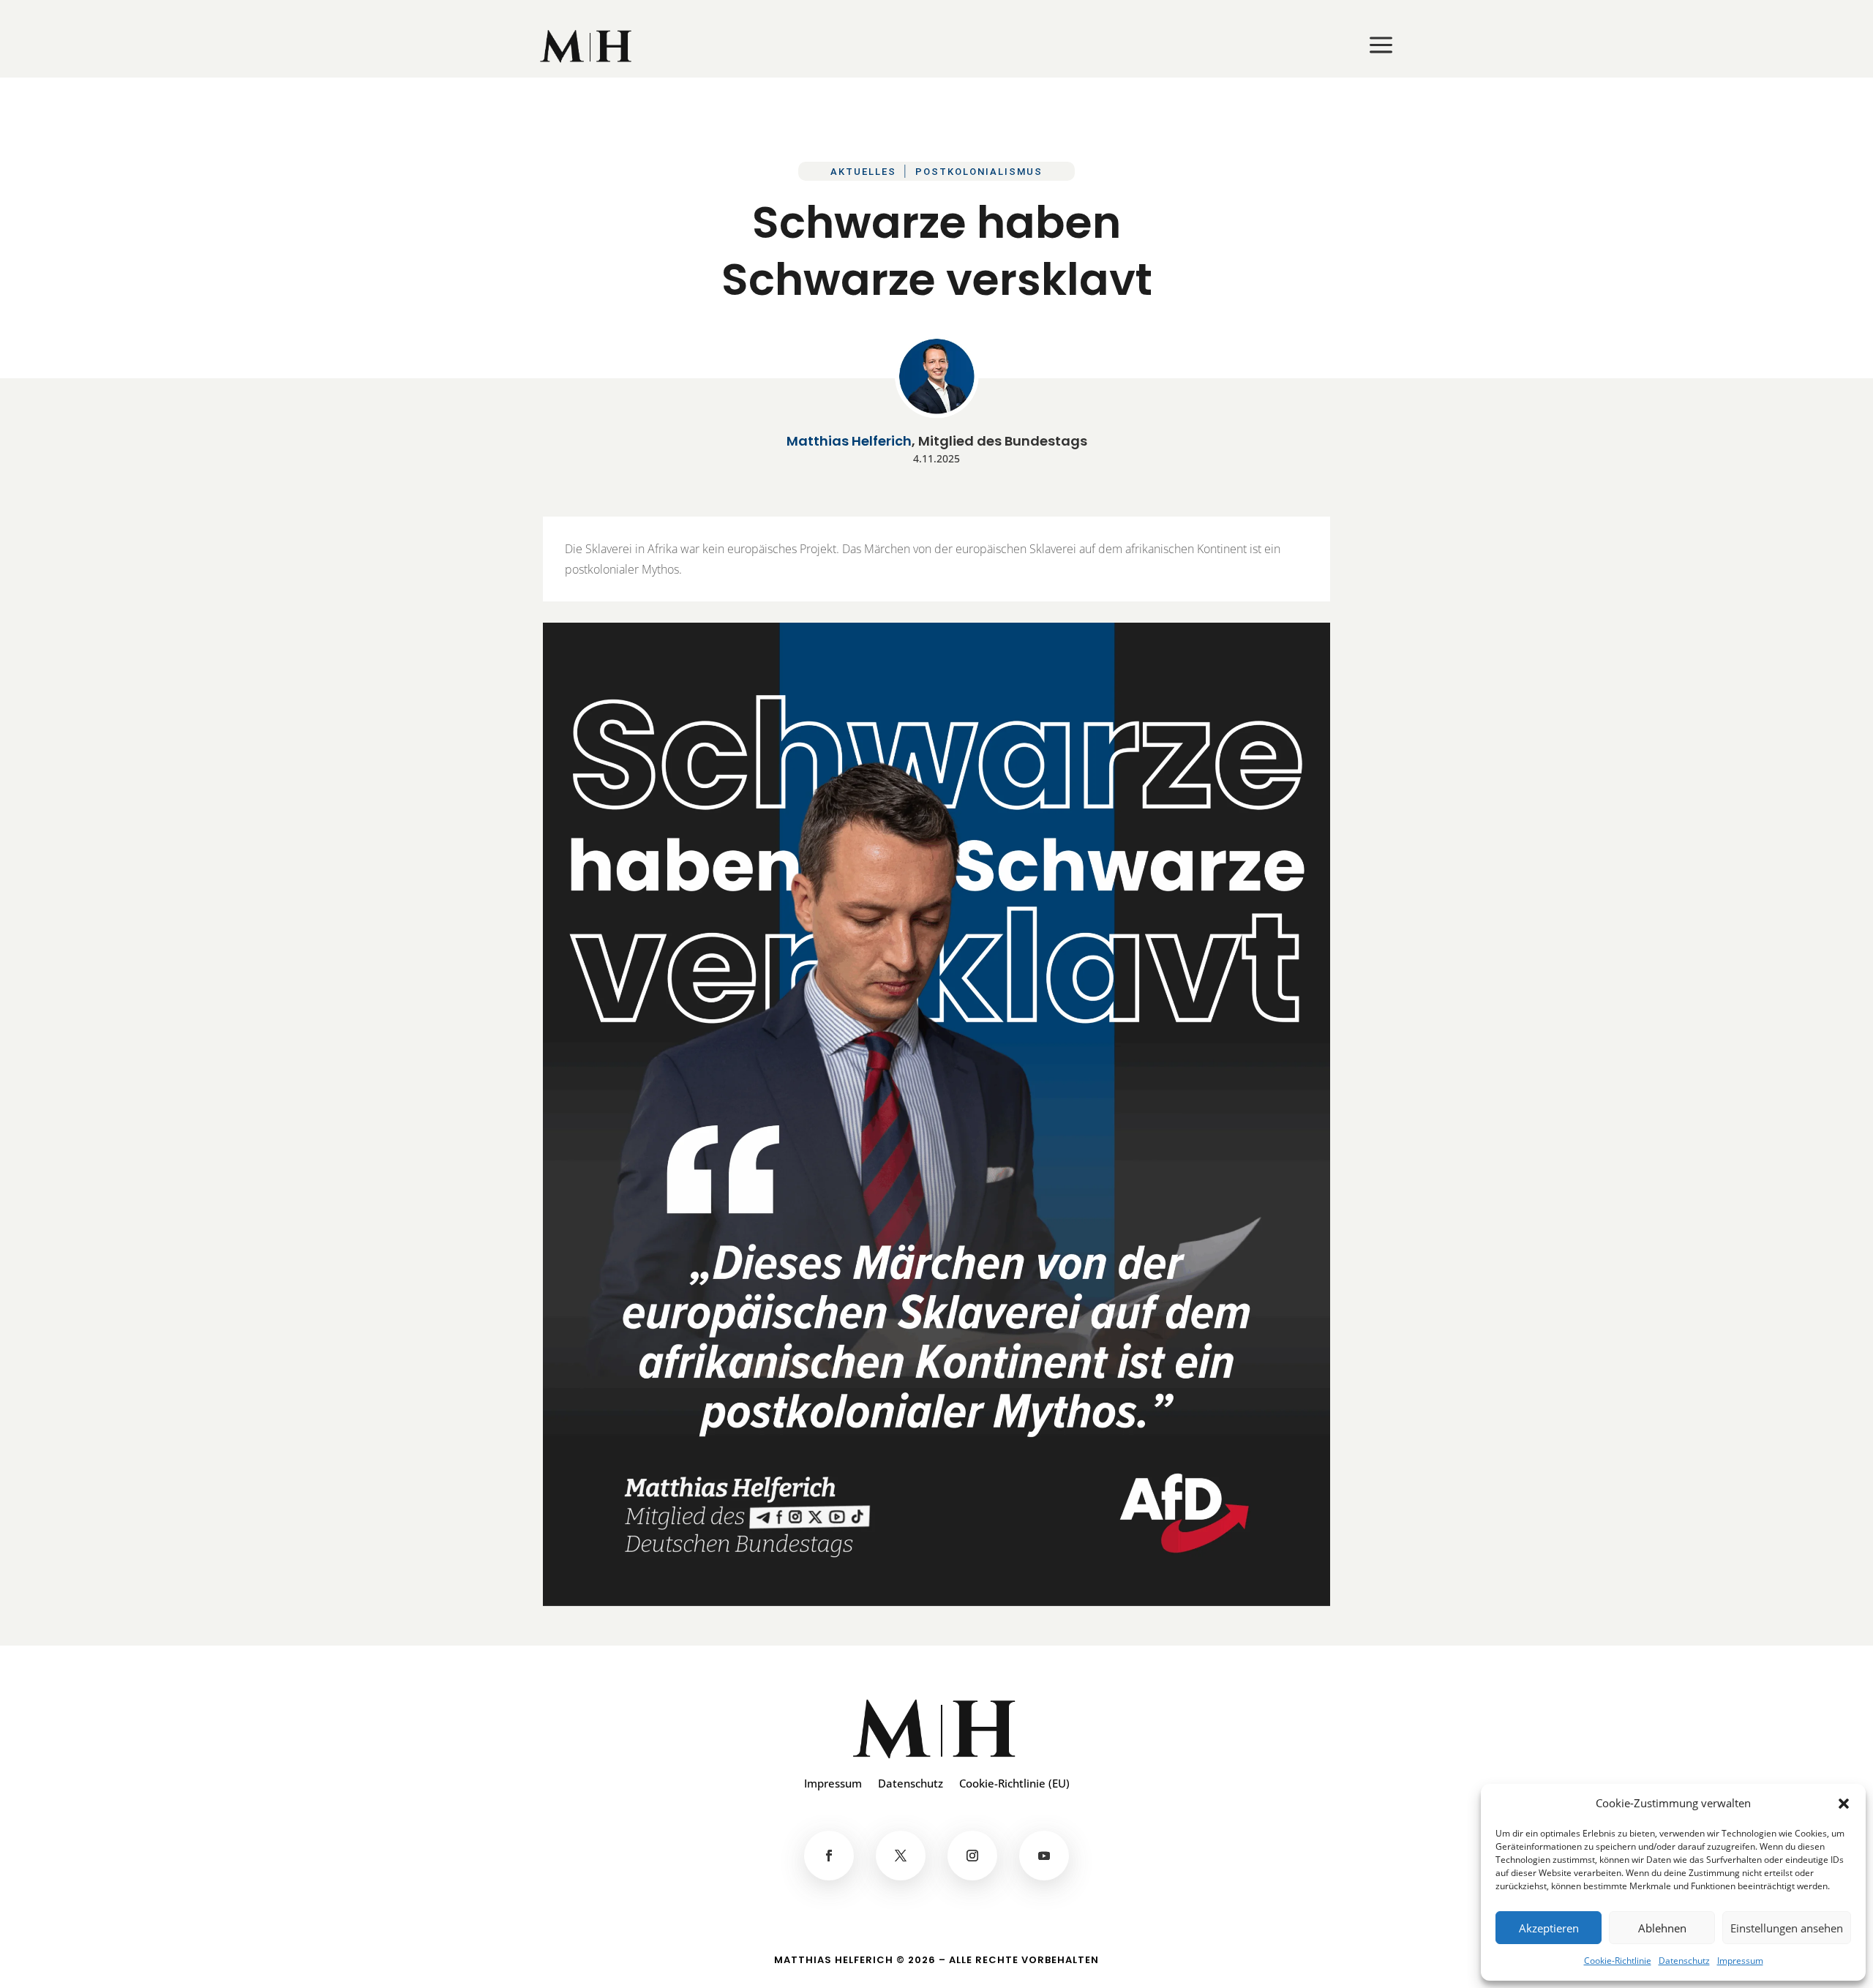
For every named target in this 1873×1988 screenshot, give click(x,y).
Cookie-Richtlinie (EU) (1014, 1784)
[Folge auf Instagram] (972, 1856)
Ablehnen (1662, 1928)
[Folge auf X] (901, 1856)
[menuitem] (587, 46)
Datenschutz (1684, 1961)
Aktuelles (863, 172)
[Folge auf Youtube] (1044, 1856)
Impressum (1740, 1961)
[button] (1844, 1804)
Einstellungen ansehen (1787, 1928)
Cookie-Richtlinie (1618, 1961)
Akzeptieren (1549, 1928)
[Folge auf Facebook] (829, 1856)
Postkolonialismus (979, 172)
